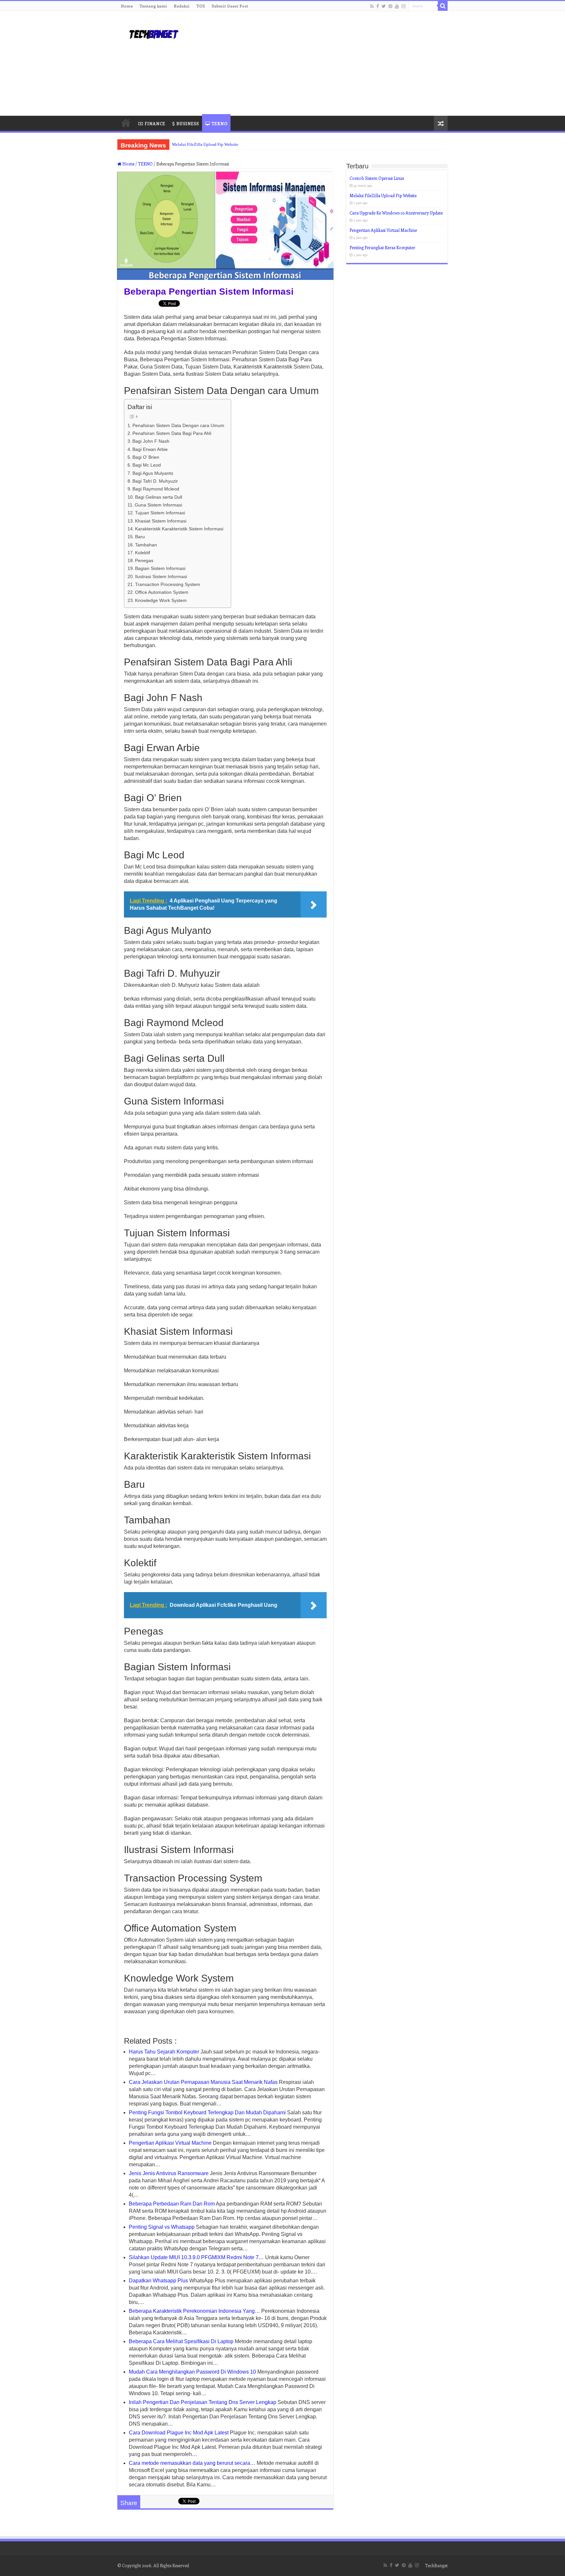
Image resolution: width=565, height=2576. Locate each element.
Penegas (144, 560)
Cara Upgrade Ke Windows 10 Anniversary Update (396, 213)
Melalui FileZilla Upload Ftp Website (205, 144)
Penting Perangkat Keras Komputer (382, 247)
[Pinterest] (390, 6)
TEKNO (219, 123)
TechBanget (436, 2565)
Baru (140, 537)
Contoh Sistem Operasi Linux (377, 178)
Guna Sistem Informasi (158, 505)
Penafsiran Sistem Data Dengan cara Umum (178, 425)
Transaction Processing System (168, 584)
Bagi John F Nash (151, 441)
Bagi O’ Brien (146, 457)
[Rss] (372, 6)
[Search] (443, 6)
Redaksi (182, 6)
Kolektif (143, 553)
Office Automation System (162, 592)
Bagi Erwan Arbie (150, 449)
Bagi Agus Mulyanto (153, 473)
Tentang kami (153, 6)
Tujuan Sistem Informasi (160, 513)
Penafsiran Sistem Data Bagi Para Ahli (172, 433)
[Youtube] (397, 6)
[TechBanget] (153, 33)
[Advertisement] (324, 63)
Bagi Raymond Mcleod (156, 489)
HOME (126, 123)
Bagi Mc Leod (147, 465)
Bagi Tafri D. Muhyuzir (155, 481)
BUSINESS (188, 123)
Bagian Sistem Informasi (160, 568)
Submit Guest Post (230, 6)
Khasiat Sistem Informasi (161, 521)
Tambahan (146, 545)
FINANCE (155, 123)
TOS (201, 6)
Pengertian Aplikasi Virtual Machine (383, 230)
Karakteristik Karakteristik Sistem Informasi (179, 529)
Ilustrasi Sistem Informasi (161, 576)
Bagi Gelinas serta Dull (159, 497)
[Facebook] (378, 6)
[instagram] (403, 6)
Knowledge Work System (161, 600)
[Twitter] (384, 6)
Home (127, 6)
